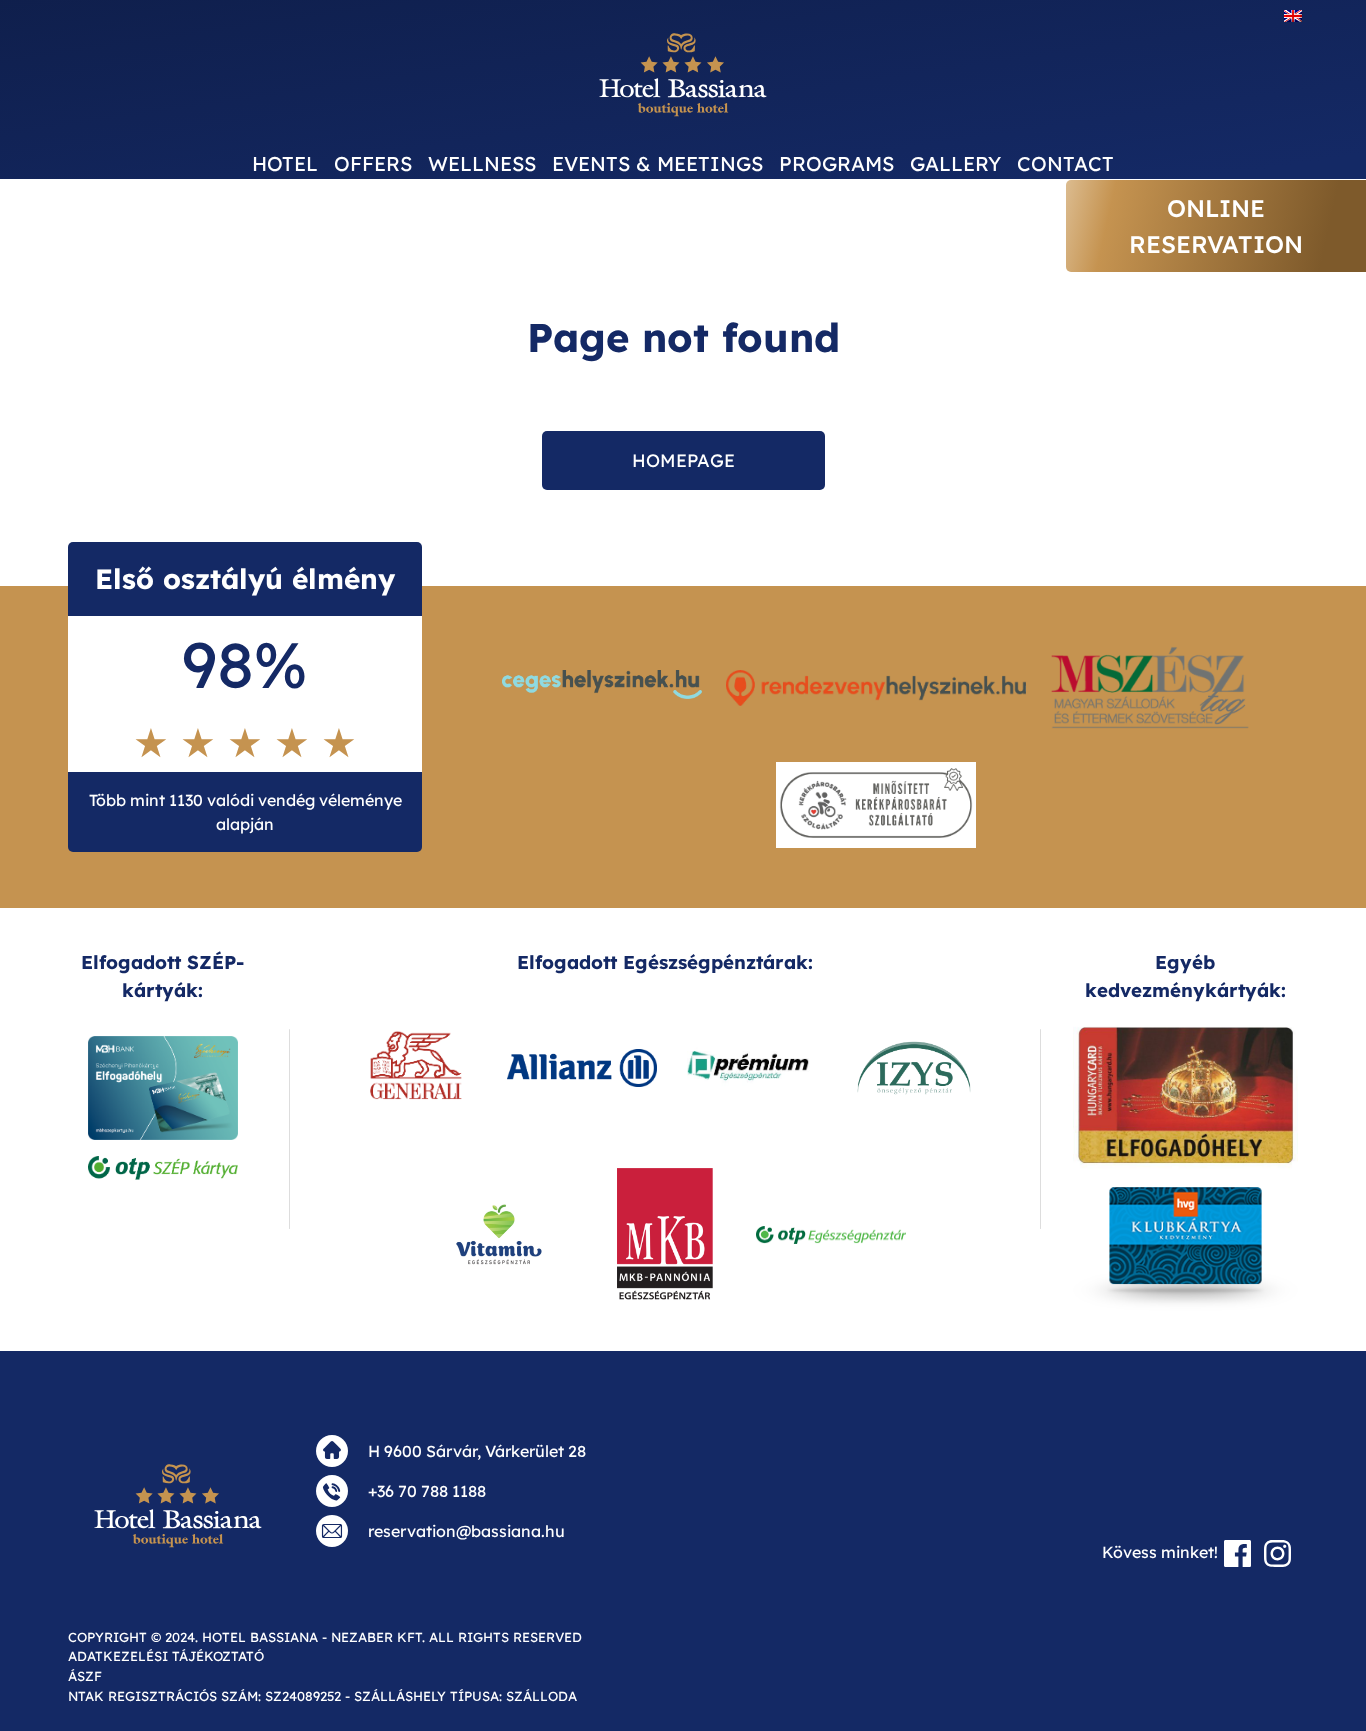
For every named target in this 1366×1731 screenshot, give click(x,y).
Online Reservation (1216, 226)
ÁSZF (85, 1676)
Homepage (683, 460)
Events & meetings (657, 163)
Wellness (482, 163)
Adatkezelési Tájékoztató (166, 1656)
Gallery (955, 163)
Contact (1065, 163)
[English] (1293, 15)
